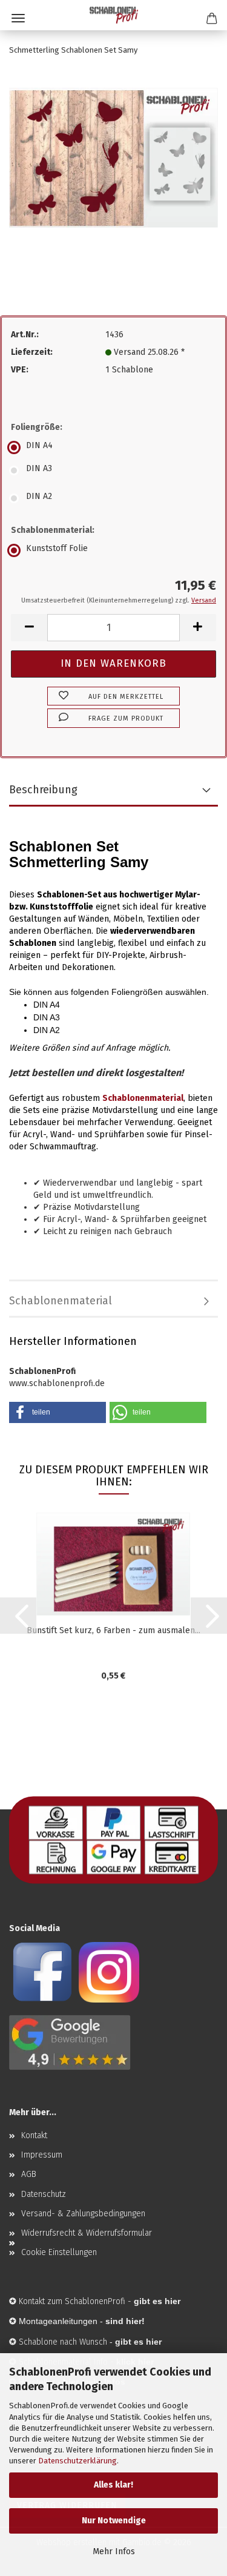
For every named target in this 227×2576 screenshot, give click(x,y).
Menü (18, 18)
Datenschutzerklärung (77, 2461)
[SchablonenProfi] (114, 15)
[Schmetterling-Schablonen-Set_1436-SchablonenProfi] (113, 157)
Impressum (42, 2155)
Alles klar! (113, 2485)
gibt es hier (138, 2342)
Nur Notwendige (114, 2521)
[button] (29, 628)
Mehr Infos (114, 2551)
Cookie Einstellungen (59, 2252)
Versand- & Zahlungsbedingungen (83, 2214)
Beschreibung (43, 790)
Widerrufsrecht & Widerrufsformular (87, 2233)
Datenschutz (44, 2194)
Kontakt (34, 2135)
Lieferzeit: (32, 352)
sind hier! (125, 2321)
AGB (29, 2174)
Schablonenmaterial (61, 1301)
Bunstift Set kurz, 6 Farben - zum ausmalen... (113, 1630)
